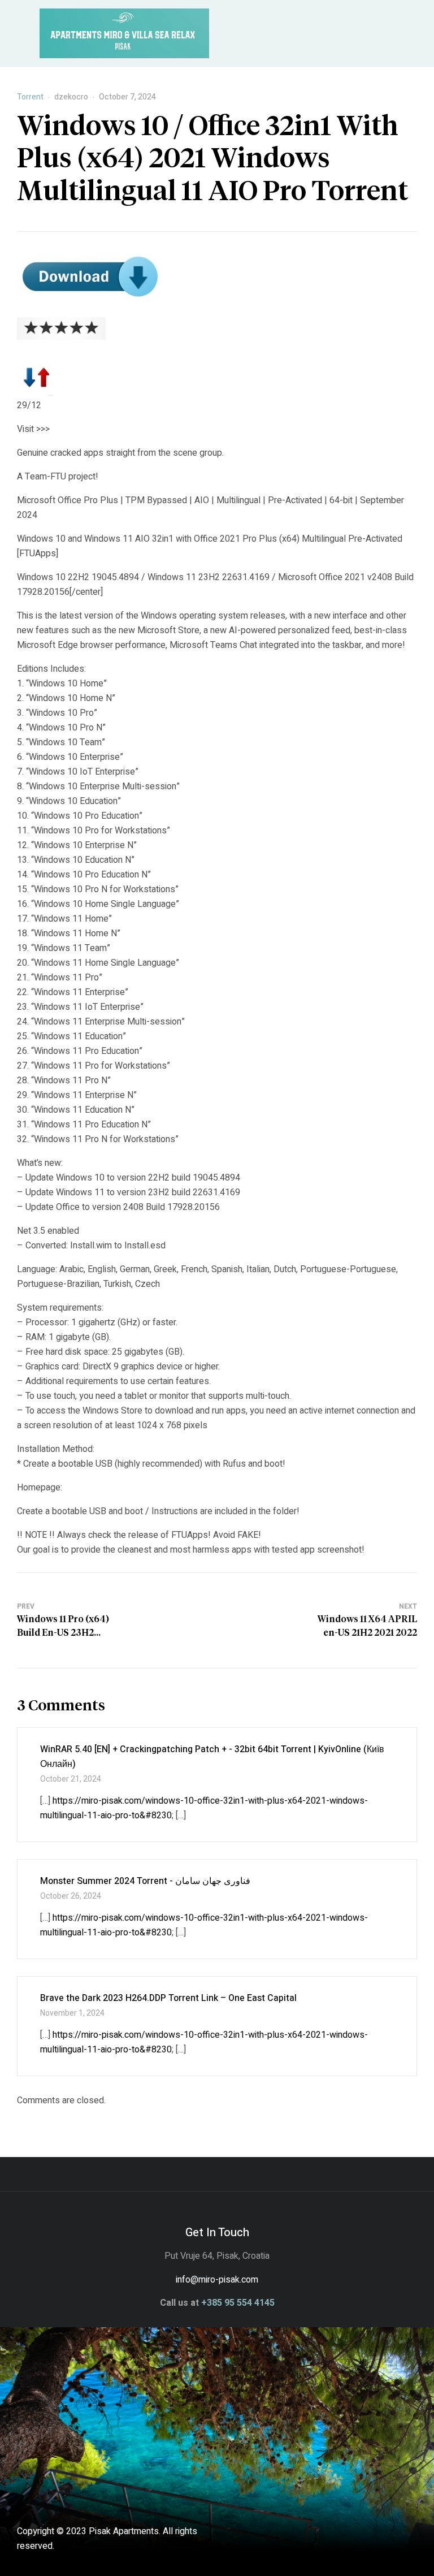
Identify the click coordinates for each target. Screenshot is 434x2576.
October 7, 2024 (127, 97)
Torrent (30, 97)
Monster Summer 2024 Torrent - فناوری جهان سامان (145, 1881)
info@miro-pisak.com (217, 2280)
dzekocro (71, 97)
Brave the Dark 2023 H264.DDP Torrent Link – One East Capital (168, 1998)
